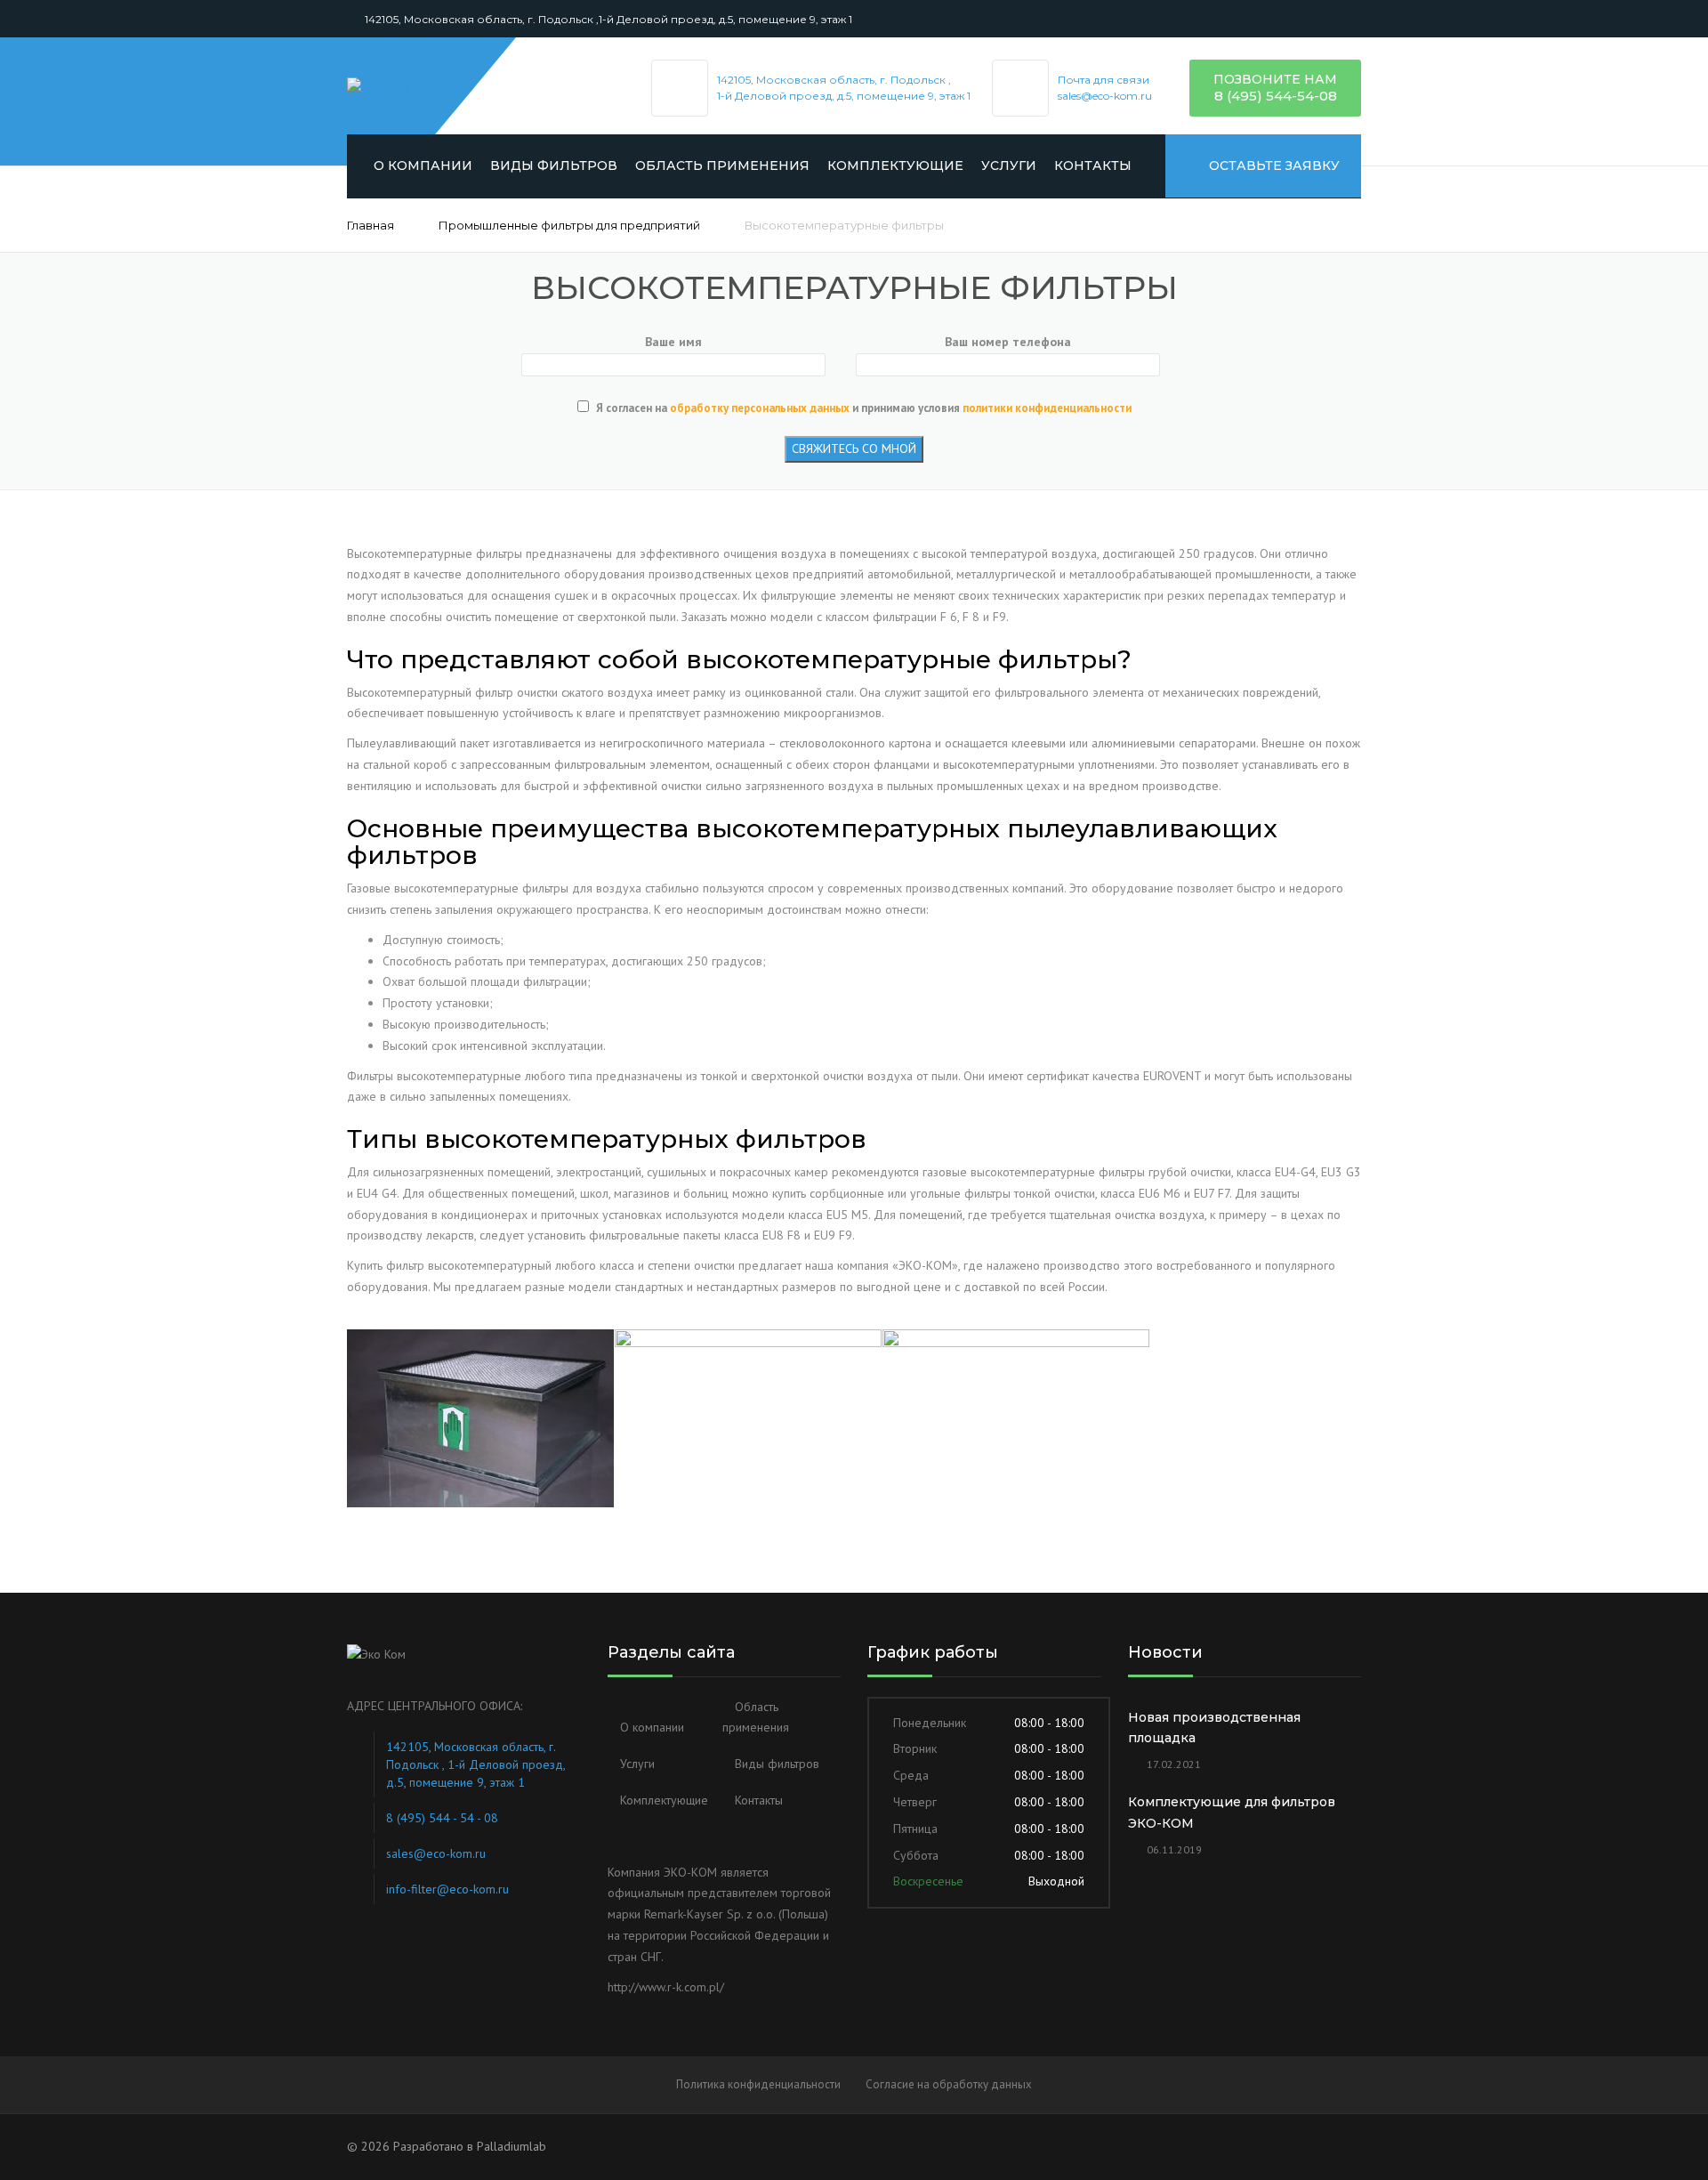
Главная (371, 225)
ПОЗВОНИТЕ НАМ (1275, 79)
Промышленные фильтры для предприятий (569, 225)
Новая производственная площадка (1214, 1728)
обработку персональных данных (760, 408)
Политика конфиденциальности (758, 2084)
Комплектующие (895, 166)
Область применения (722, 166)
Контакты (1093, 166)
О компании (423, 166)
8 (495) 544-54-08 (1276, 96)
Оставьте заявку (1273, 166)
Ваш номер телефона (1008, 342)
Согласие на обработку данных (949, 2084)
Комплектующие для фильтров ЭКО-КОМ (1232, 1813)
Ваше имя (673, 342)
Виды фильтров (554, 166)
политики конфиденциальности (1047, 408)
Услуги (1009, 166)
